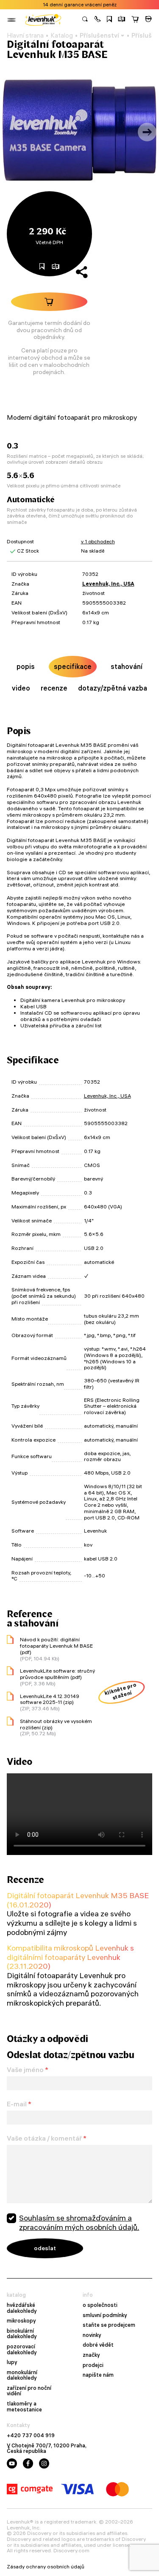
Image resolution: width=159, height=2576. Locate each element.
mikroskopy (21, 2321)
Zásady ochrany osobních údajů (46, 2567)
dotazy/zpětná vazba (113, 688)
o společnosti (100, 2305)
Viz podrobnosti (100, 5)
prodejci (93, 2365)
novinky (92, 2335)
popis (26, 666)
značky (91, 2355)
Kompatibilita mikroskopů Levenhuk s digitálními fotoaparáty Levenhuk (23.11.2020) (70, 1957)
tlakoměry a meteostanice (24, 2407)
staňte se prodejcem (109, 2325)
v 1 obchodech (98, 541)
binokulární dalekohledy (22, 2334)
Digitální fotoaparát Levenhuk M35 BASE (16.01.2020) (78, 1900)
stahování (127, 666)
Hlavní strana (25, 36)
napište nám (98, 2375)
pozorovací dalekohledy (22, 2349)
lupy (12, 2362)
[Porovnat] (122, 20)
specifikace (73, 666)
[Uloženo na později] (109, 20)
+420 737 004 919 (31, 2436)
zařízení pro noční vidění (29, 2391)
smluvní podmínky (105, 2315)
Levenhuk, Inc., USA (108, 584)
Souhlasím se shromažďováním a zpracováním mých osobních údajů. (79, 2222)
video (21, 688)
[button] (98, 20)
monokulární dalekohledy (22, 2375)
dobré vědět (98, 2345)
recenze (54, 688)
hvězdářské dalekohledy (22, 2308)
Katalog (62, 36)
